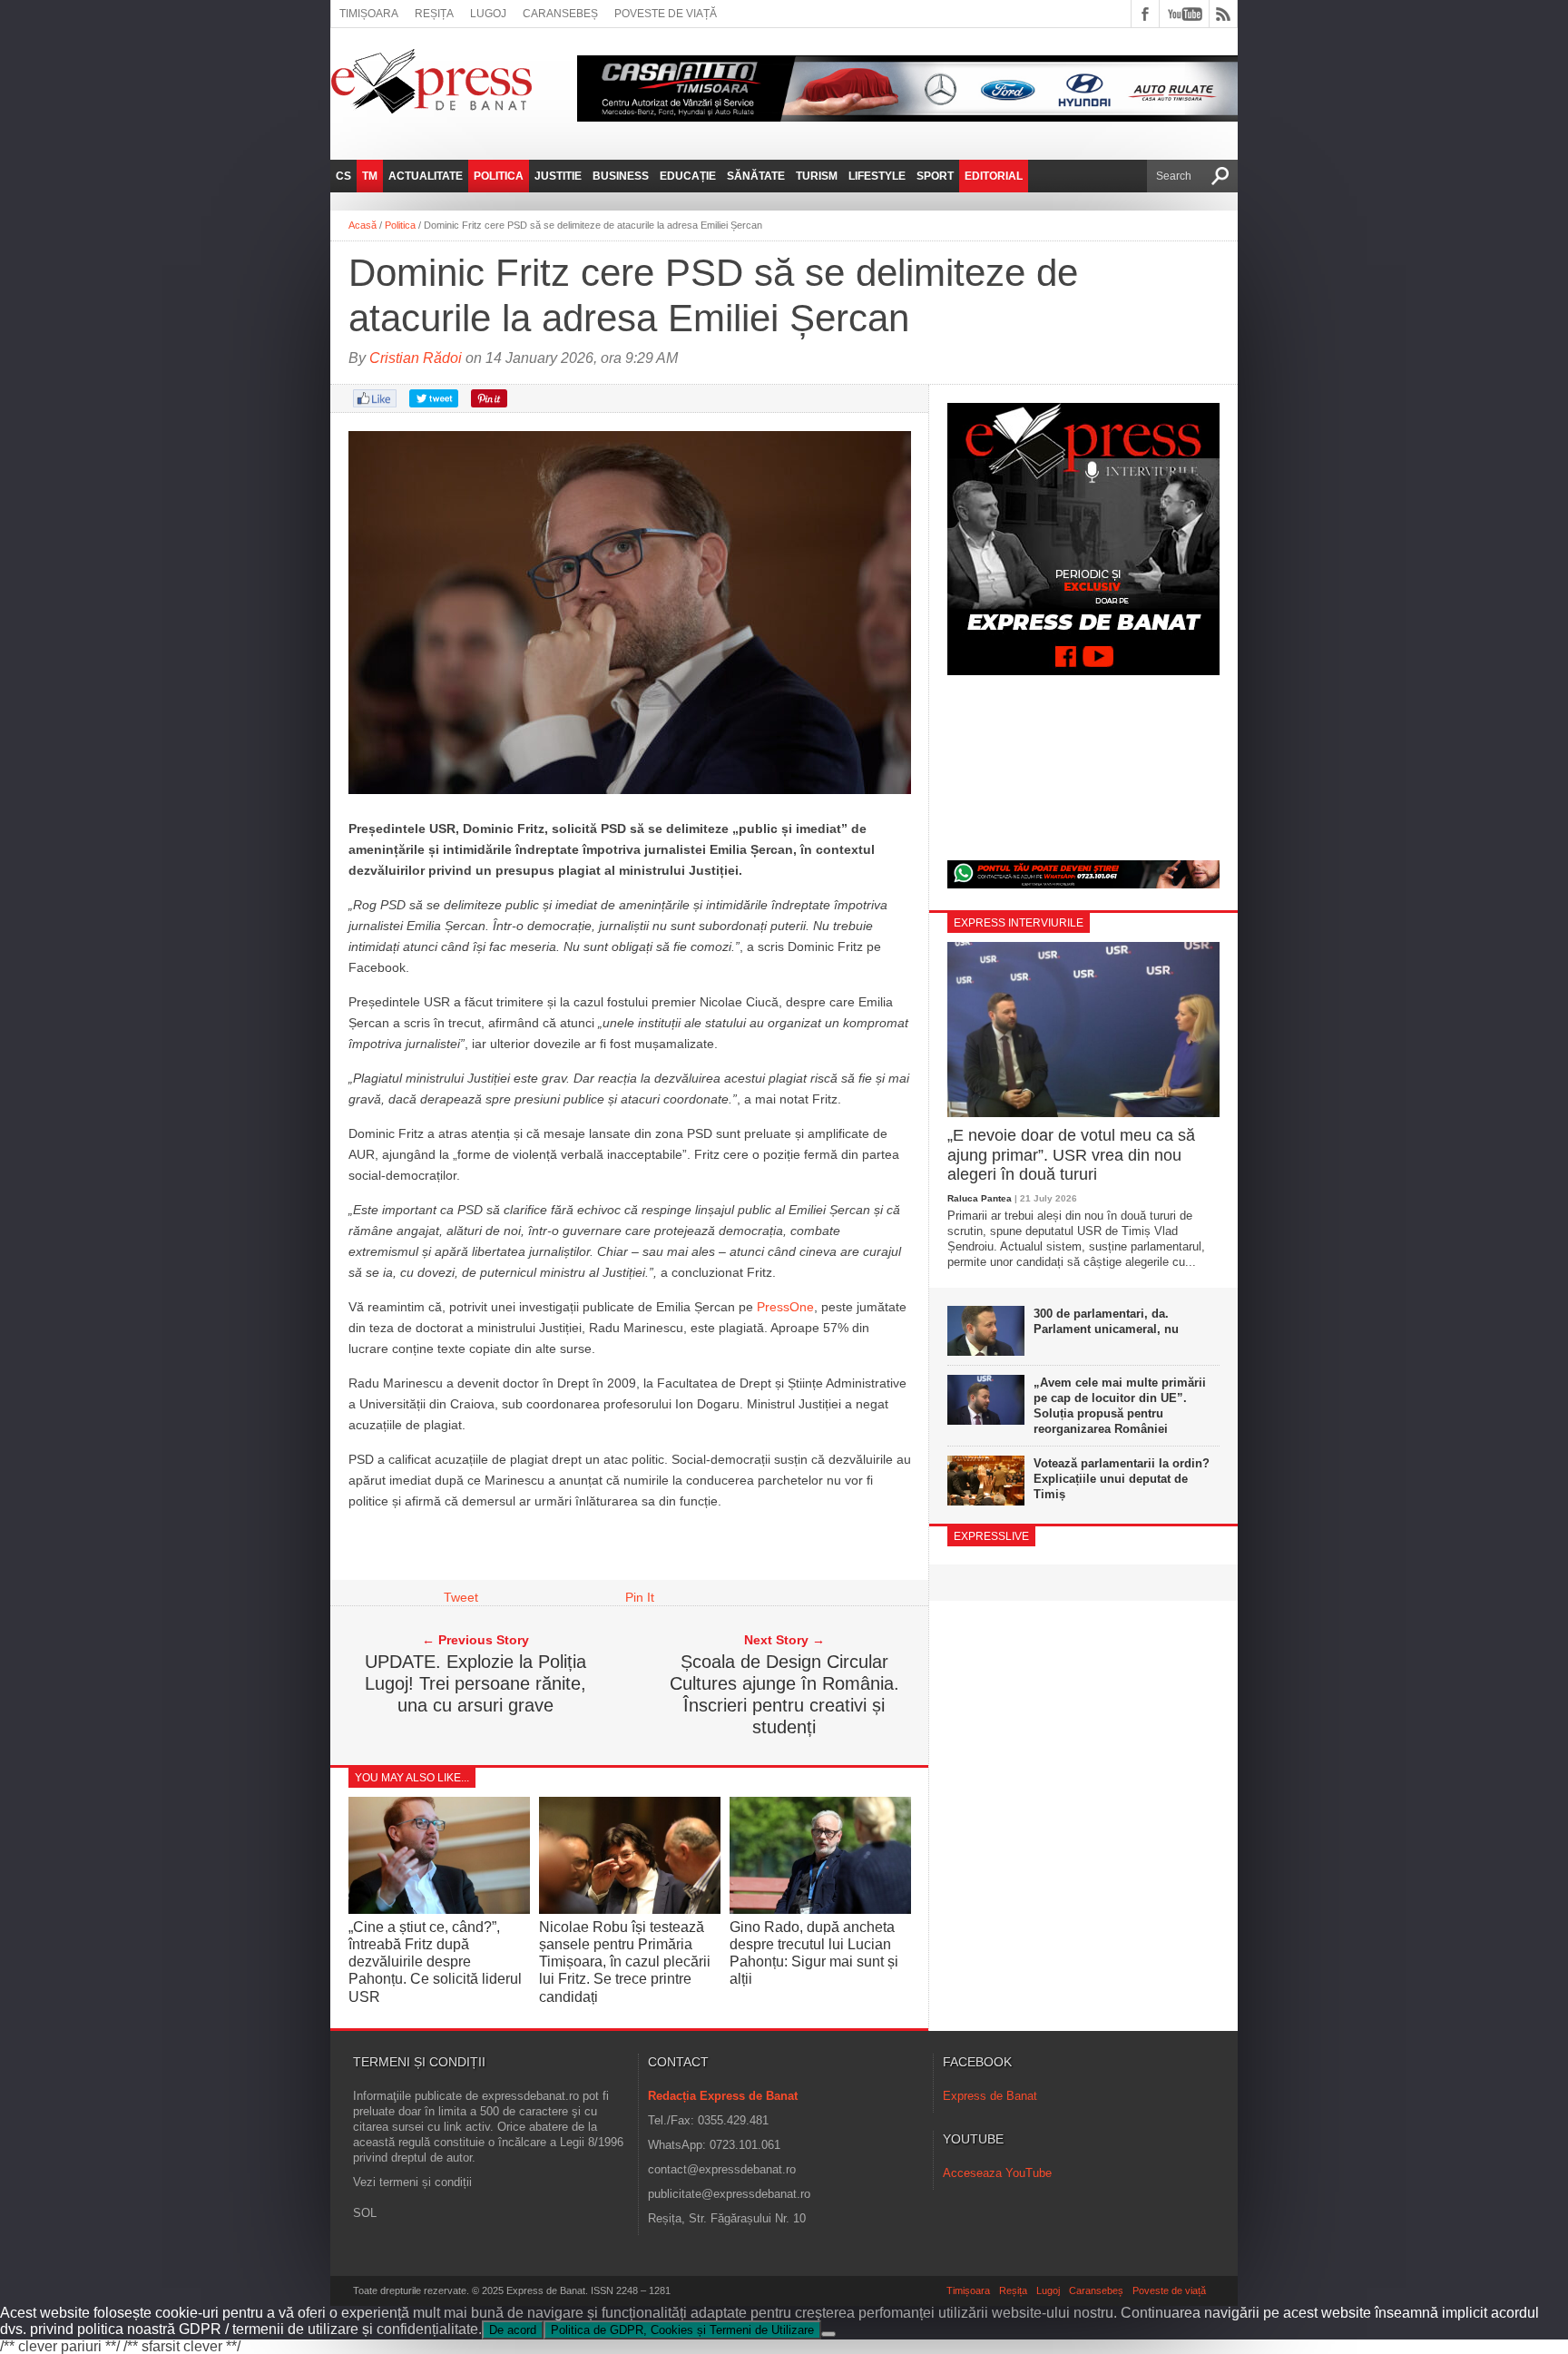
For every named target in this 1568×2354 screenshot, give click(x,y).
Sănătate (756, 176)
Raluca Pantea (980, 1198)
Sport (935, 176)
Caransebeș (560, 14)
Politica (499, 176)
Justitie (558, 176)
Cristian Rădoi (416, 358)
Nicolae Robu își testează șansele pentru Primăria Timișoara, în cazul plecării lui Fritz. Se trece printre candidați (625, 1962)
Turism (817, 176)
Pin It (640, 1597)
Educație (688, 176)
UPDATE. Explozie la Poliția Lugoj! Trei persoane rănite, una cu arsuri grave (475, 1683)
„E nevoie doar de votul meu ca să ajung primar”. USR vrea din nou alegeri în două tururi (1071, 1155)
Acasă (363, 225)
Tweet (461, 1597)
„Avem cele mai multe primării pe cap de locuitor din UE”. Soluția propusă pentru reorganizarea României (1120, 1406)
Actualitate (426, 176)
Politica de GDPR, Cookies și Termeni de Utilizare (682, 2330)
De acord (513, 2330)
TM (370, 176)
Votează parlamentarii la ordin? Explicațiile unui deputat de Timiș (1122, 1479)
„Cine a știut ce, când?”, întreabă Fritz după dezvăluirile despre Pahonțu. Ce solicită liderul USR (435, 1962)
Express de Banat (990, 2096)
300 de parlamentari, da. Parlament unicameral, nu (1106, 1321)
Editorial (994, 176)
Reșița (434, 14)
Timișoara (369, 14)
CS (343, 176)
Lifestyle (877, 176)
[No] (828, 2334)
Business (621, 176)
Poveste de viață (666, 14)
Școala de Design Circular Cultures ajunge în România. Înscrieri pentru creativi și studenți (784, 1694)
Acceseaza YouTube (997, 2173)
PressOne (785, 1307)
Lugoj (488, 14)
